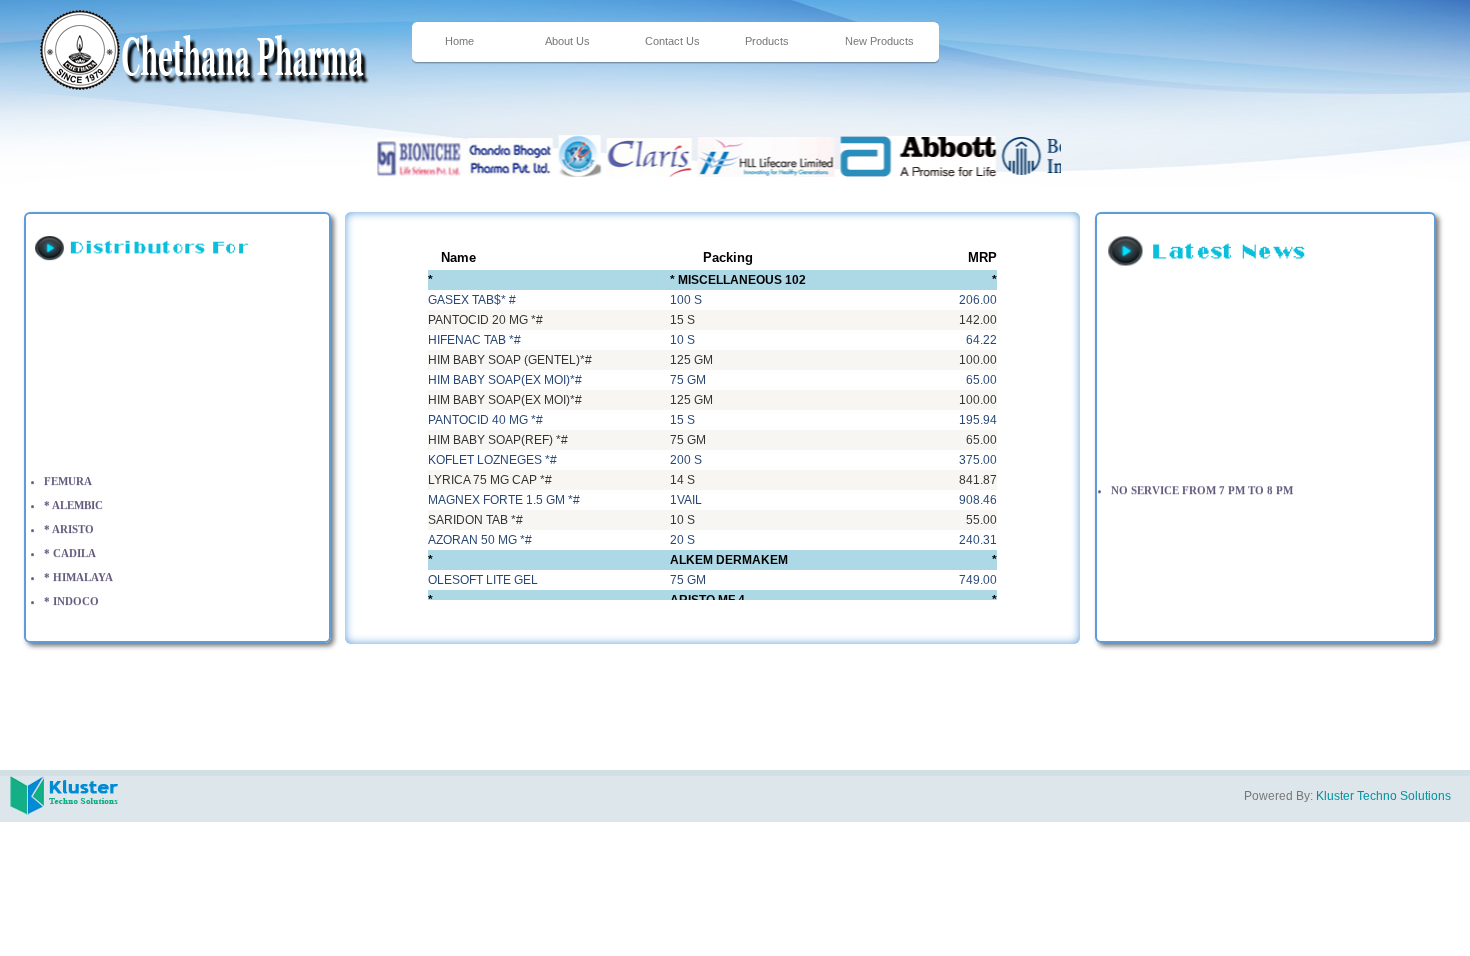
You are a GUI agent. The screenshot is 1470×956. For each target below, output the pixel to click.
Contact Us (672, 41)
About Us (567, 41)
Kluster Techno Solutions (1383, 796)
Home (459, 41)
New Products (879, 41)
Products (767, 41)
